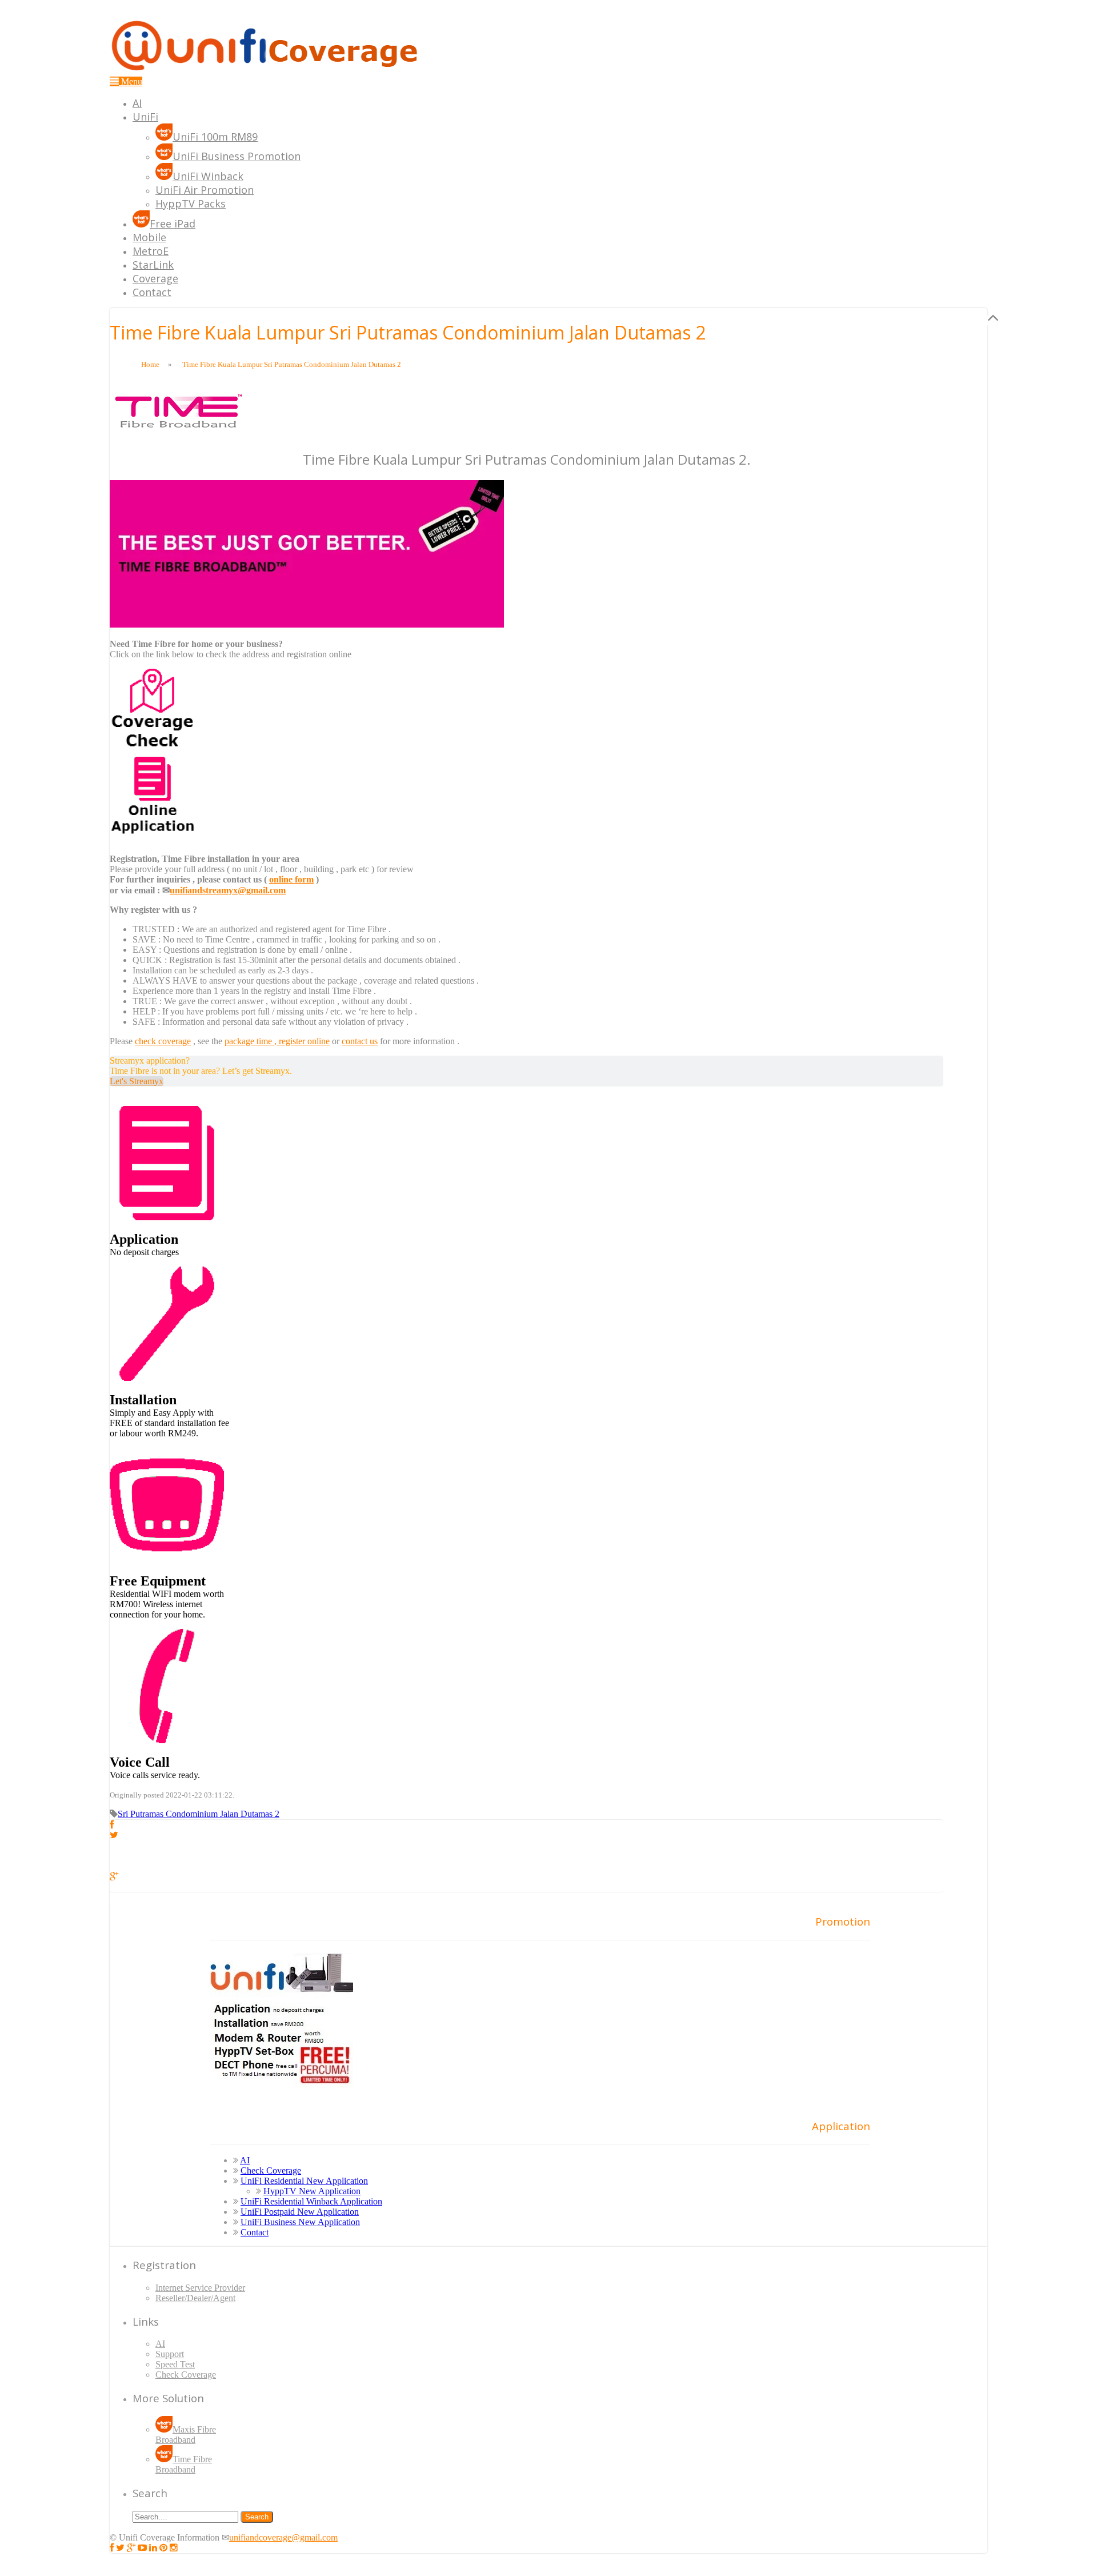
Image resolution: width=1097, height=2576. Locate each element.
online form (291, 879)
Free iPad (173, 223)
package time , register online (277, 1041)
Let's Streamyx (137, 1081)
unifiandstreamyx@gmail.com (228, 890)
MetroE (151, 251)
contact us (360, 1041)
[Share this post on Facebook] (112, 1825)
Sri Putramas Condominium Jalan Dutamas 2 (199, 1814)
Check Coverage (271, 2170)
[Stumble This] (116, 1866)
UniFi (145, 117)
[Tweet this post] (114, 1835)
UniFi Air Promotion (205, 190)
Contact (152, 292)
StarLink (153, 265)
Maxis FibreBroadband (186, 2435)
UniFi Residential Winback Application (311, 2201)
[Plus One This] (114, 1876)
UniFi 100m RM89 (215, 137)
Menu (131, 81)
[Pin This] (116, 1886)
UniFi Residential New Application (304, 2181)
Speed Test (175, 2364)
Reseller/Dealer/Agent (195, 2298)
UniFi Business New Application (300, 2222)
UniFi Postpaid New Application (300, 2212)
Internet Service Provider (200, 2288)
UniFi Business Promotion (237, 156)
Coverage (155, 278)
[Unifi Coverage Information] (267, 71)
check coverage (163, 1041)
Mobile (149, 237)
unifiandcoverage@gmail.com (283, 2537)
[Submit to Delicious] (116, 1845)
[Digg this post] (116, 1856)
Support (170, 2354)
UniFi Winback (208, 176)
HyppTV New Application (312, 2191)
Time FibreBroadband (184, 2464)
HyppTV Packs (191, 203)
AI (137, 103)
